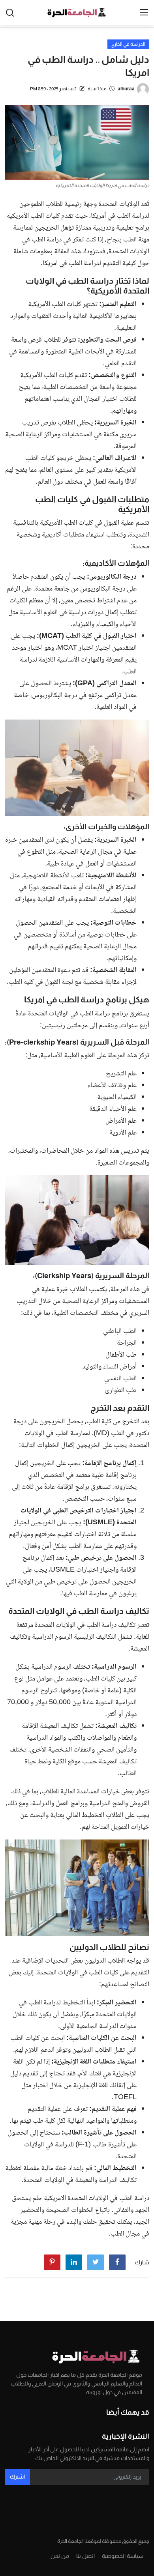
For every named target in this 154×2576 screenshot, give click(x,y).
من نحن (60, 2556)
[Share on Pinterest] (52, 2262)
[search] (10, 13)
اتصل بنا (85, 2556)
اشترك (17, 2477)
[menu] (144, 13)
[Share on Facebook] (117, 2262)
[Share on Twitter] (96, 2262)
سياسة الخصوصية (123, 2556)
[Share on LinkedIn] (74, 2262)
